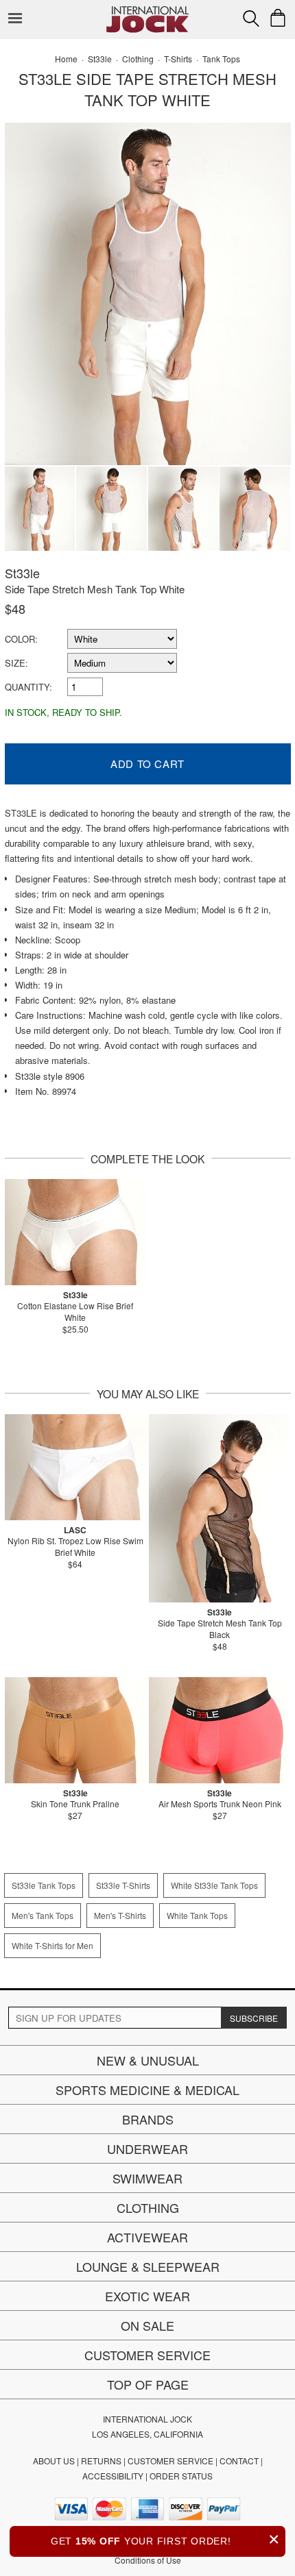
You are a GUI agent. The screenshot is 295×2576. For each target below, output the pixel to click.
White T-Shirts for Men (52, 1945)
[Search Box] (251, 18)
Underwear (147, 2148)
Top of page (148, 2384)
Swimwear (147, 2178)
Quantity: (28, 687)
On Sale (147, 2325)
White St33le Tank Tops (214, 1885)
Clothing (148, 2207)
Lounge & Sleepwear (148, 2266)
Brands (148, 2119)
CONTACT (239, 2461)
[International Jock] (147, 11)
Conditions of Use (148, 2560)
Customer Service (147, 2355)
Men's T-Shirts (120, 1915)
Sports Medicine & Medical (147, 2090)
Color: (21, 639)
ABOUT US (54, 2461)
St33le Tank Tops (44, 1885)
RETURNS (101, 2461)
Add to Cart (147, 764)
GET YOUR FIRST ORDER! (165, 2539)
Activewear (147, 2237)
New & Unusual (148, 2060)
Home (66, 59)
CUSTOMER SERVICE (170, 2461)
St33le (22, 573)
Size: (16, 663)
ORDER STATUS (181, 2476)
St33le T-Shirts (123, 1885)
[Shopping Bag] (278, 18)
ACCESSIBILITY (113, 2476)
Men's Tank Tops (43, 1915)
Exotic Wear (147, 2296)
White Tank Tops (197, 1915)
